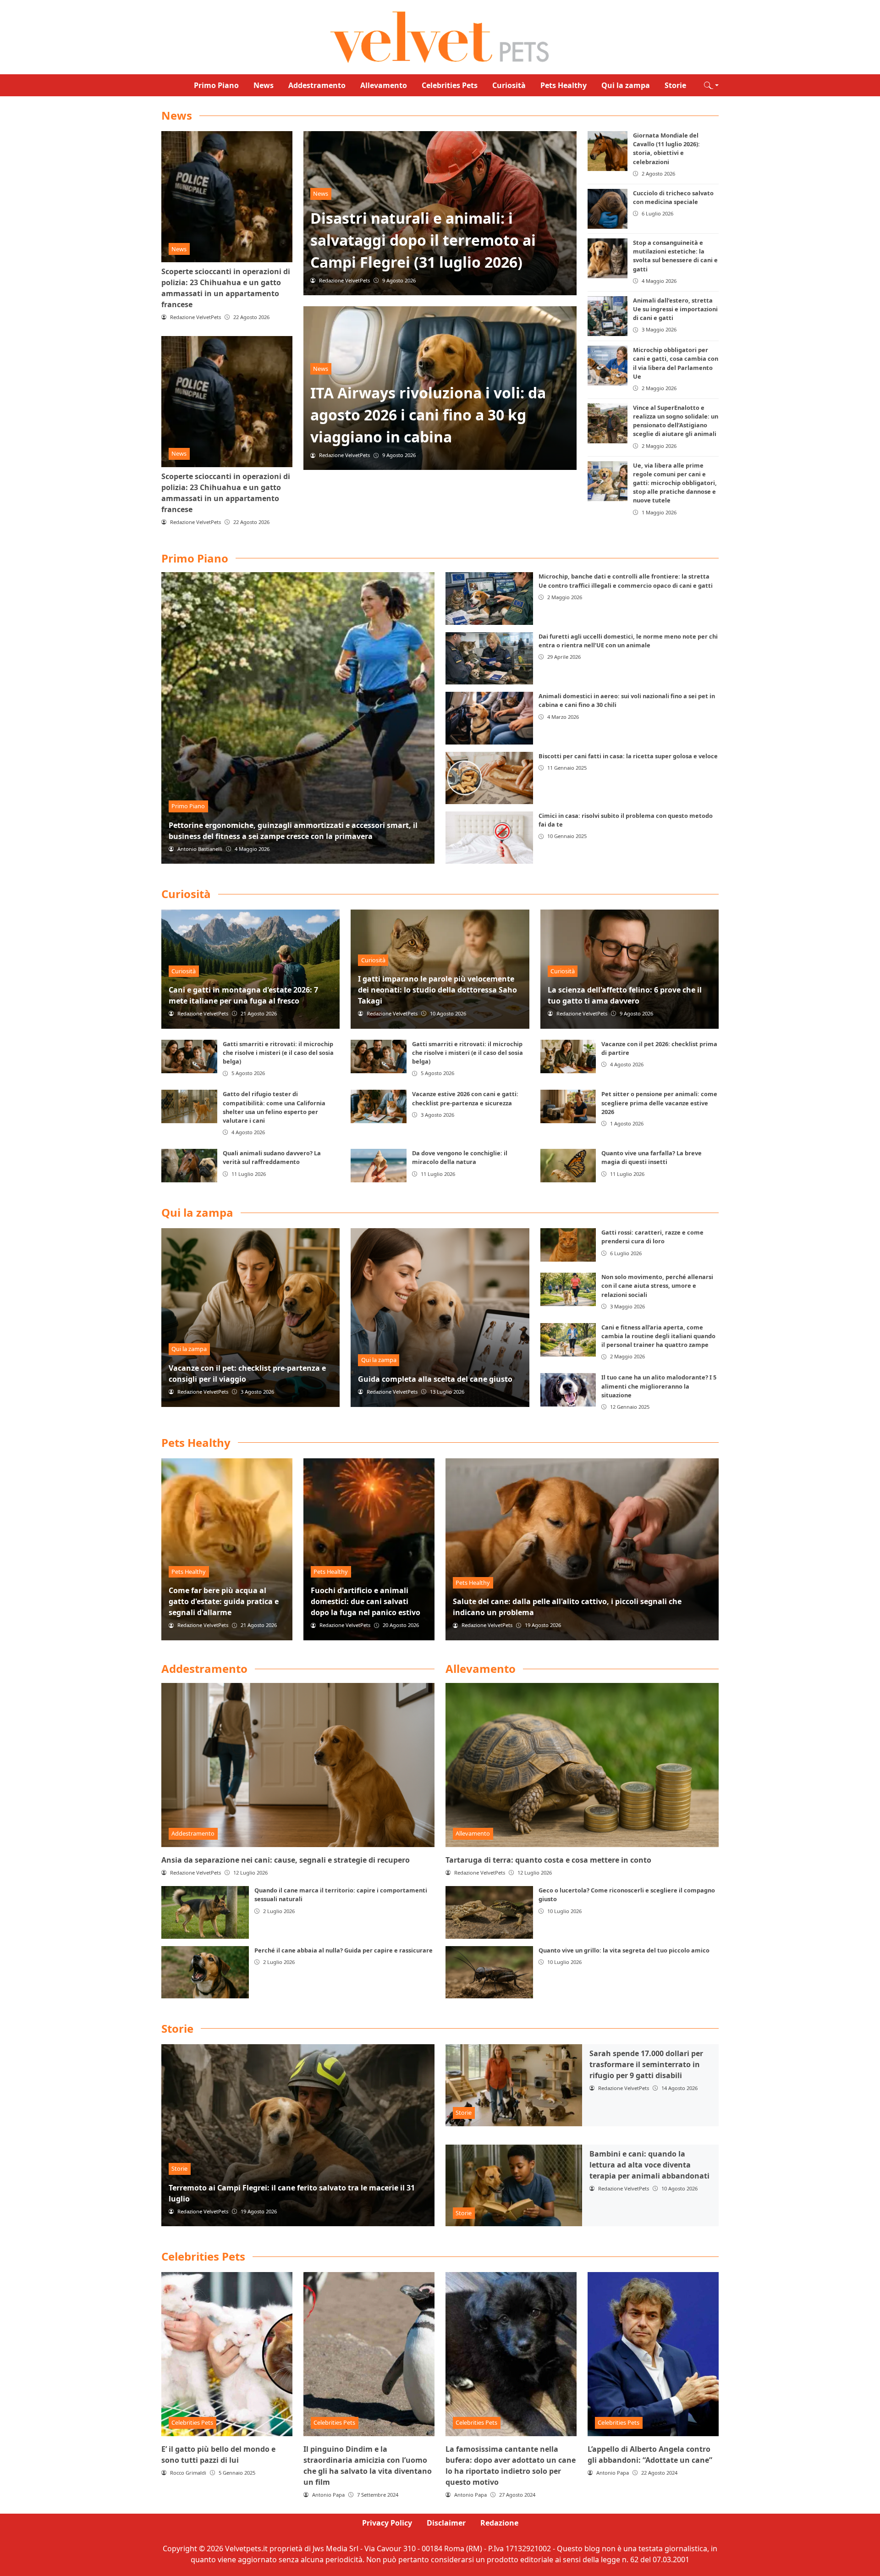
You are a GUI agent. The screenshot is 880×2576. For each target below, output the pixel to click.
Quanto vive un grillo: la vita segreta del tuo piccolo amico (624, 1950)
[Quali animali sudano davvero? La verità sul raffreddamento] (189, 1166)
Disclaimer (446, 2523)
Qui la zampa (626, 85)
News (264, 85)
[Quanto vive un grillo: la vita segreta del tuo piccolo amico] (489, 1972)
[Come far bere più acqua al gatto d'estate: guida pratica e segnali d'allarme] (227, 1549)
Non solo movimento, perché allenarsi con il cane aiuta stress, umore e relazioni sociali (657, 1285)
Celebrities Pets (450, 85)
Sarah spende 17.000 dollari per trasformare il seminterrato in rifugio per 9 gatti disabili (646, 2064)
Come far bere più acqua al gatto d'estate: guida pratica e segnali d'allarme (224, 1601)
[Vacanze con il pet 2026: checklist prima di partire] (568, 1056)
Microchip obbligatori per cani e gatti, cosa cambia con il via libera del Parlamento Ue (676, 363)
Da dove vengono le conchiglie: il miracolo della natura (460, 1157)
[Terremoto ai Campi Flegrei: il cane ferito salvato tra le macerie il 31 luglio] (298, 2135)
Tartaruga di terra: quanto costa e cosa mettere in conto (548, 1860)
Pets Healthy (564, 85)
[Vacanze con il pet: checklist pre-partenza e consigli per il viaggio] (250, 1317)
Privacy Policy (387, 2523)
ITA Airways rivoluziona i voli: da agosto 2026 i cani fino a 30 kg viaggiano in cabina (428, 415)
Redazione (499, 2523)
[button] (711, 85)
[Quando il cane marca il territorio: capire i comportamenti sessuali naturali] (205, 1912)
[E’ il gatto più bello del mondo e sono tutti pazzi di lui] (227, 2354)
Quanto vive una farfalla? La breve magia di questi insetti (652, 1157)
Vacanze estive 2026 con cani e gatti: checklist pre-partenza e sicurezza (465, 1098)
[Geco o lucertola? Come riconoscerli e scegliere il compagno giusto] (489, 1912)
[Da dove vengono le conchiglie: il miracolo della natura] (379, 1166)
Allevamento (384, 85)
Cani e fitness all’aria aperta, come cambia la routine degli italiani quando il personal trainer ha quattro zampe (658, 1336)
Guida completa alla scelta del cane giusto (435, 1379)
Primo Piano (216, 85)
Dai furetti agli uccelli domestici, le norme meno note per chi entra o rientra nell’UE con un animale (628, 641)
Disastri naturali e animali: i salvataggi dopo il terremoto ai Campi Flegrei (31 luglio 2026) (423, 240)
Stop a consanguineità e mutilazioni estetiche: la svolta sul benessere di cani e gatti (675, 256)
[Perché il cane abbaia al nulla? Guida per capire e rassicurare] (205, 1972)
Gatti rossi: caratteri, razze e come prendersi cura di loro (652, 1237)
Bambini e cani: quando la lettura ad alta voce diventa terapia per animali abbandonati (649, 2165)
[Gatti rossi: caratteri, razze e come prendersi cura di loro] (568, 1245)
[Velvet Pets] (440, 36)
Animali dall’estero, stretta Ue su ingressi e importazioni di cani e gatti (675, 309)
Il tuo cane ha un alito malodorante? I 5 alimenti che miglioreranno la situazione (659, 1386)
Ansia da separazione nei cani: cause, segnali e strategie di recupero (286, 1860)
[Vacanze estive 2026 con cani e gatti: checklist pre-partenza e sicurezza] (379, 1106)
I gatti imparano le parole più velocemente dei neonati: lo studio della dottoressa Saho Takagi (437, 990)
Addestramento (317, 85)
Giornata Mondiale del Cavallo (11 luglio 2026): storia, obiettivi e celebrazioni (666, 149)
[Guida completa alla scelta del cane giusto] (440, 1317)
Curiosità (509, 85)
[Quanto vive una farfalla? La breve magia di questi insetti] (568, 1166)
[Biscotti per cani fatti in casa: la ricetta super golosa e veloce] (489, 778)
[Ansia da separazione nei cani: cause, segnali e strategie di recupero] (298, 1765)
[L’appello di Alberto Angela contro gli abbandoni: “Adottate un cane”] (653, 2354)
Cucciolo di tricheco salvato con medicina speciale (673, 197)
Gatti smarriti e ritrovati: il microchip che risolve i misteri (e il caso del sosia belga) (278, 1053)
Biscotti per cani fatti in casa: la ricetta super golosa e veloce (628, 756)
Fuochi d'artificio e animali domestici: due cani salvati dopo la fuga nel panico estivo (366, 1601)
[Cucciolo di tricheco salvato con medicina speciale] (608, 209)
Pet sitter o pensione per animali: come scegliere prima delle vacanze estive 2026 (659, 1103)
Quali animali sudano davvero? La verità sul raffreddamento (272, 1157)
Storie (675, 85)
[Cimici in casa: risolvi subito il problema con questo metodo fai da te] (489, 838)
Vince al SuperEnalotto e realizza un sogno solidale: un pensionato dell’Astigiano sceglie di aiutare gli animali (676, 421)
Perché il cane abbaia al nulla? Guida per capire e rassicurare (344, 1950)
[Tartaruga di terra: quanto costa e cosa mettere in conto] (582, 1765)
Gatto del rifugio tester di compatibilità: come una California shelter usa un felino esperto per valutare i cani (274, 1107)
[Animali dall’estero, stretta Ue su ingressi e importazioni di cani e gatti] (608, 316)
